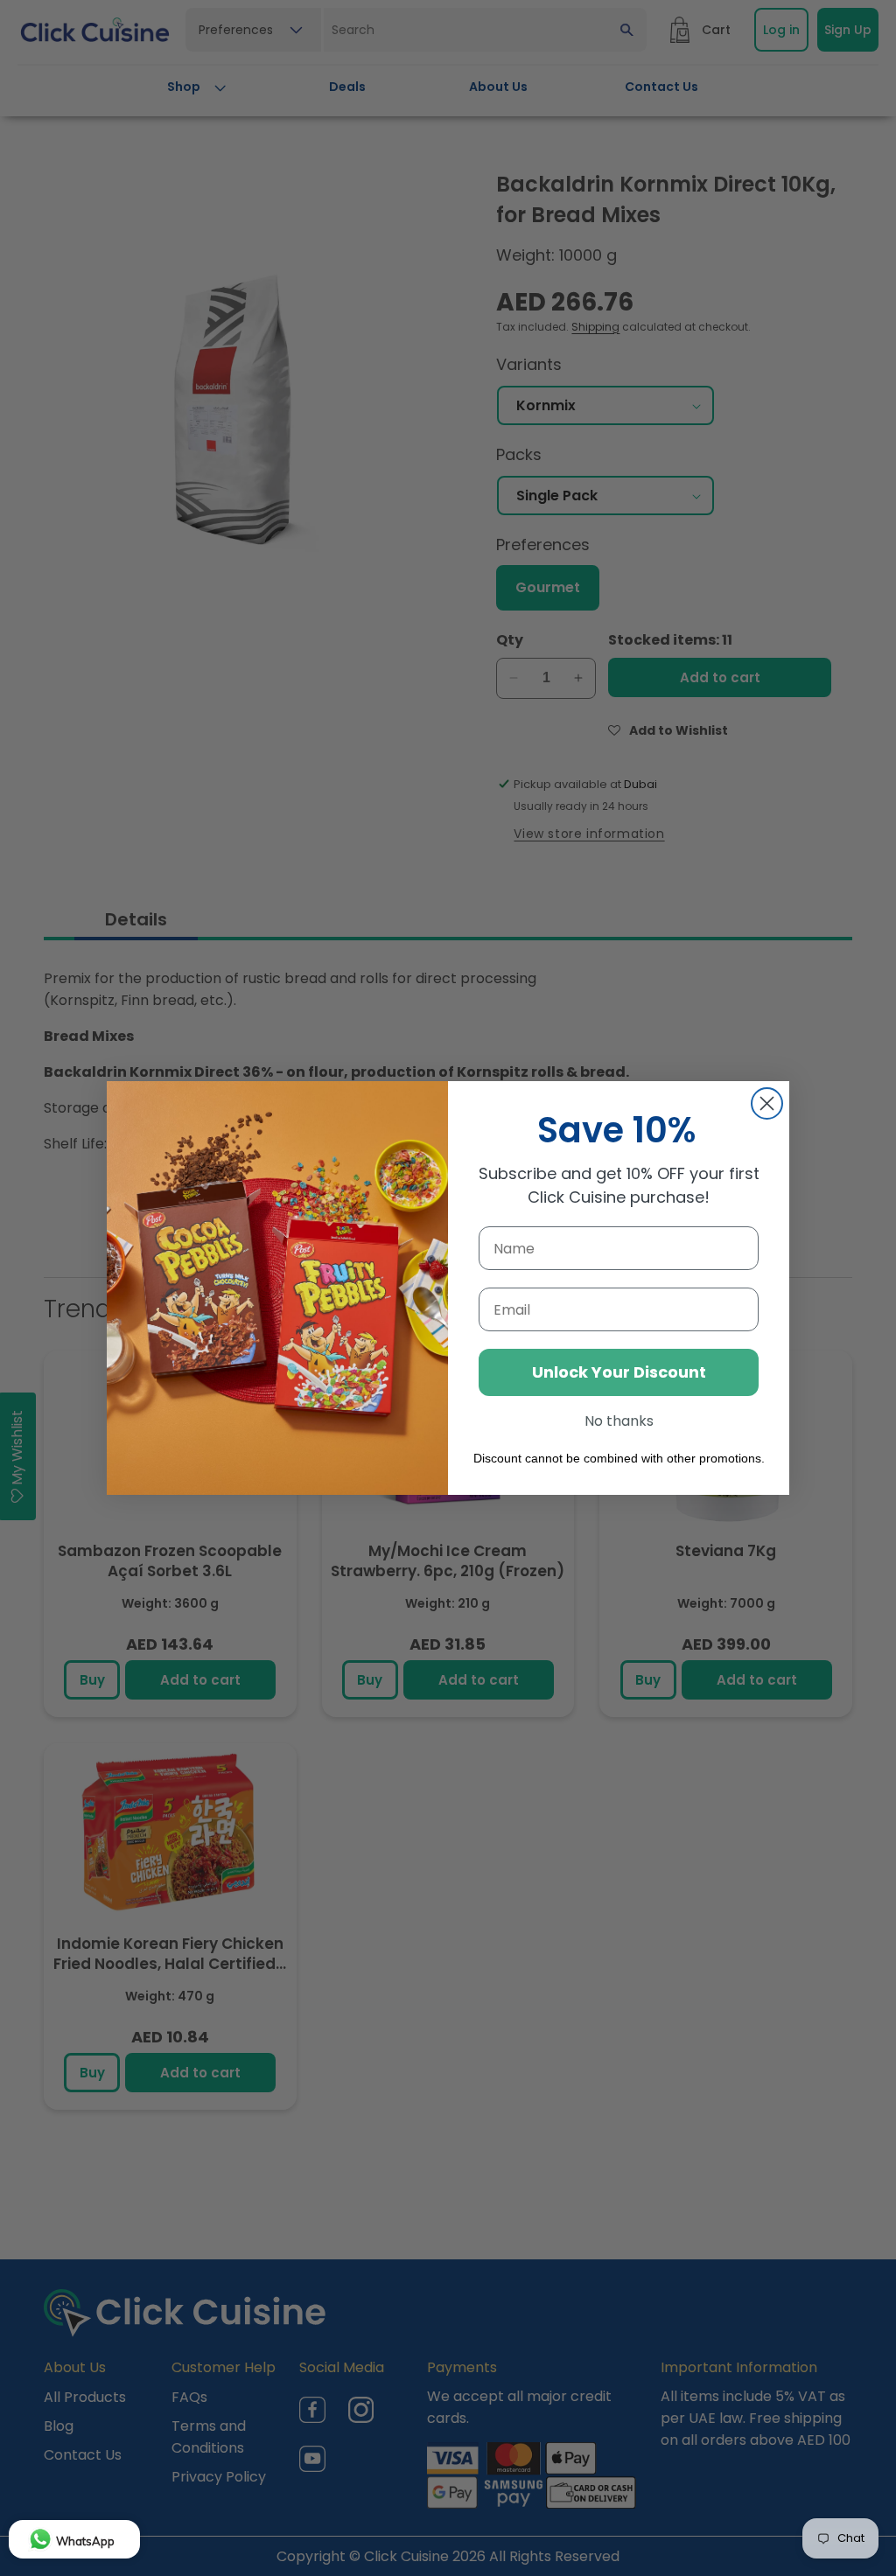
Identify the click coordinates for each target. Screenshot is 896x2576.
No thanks (619, 1421)
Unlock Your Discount (619, 1372)
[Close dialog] (767, 1103)
